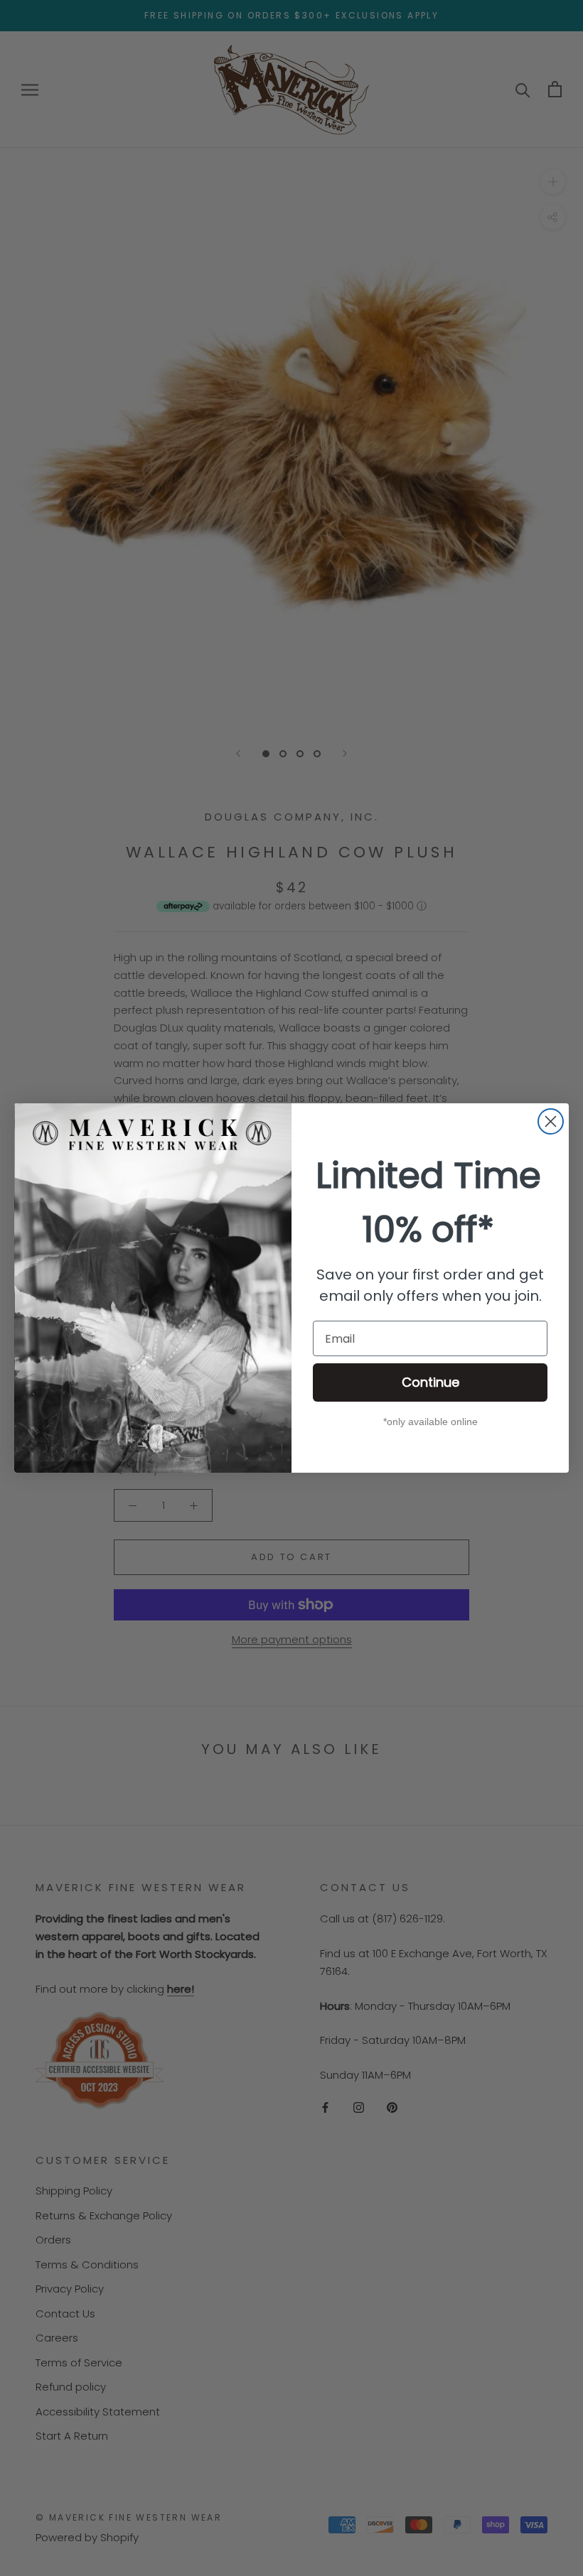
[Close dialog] (551, 1121)
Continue (430, 1382)
